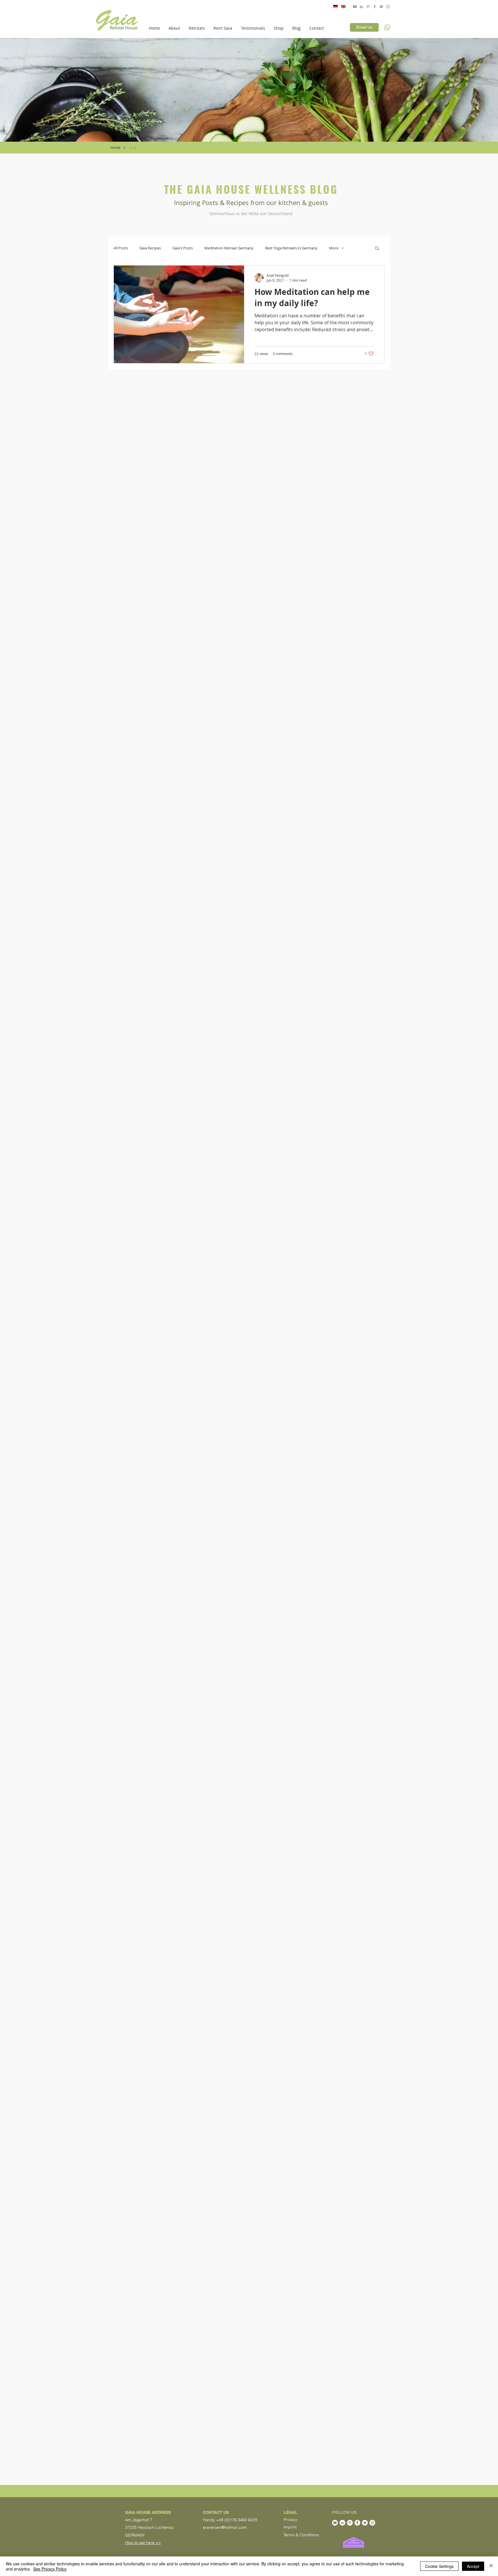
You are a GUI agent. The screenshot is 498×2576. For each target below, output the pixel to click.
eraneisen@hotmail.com (225, 2527)
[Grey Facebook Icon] (375, 7)
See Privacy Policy (50, 2569)
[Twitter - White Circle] (365, 2523)
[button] (174, 28)
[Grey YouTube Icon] (355, 7)
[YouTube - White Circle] (335, 2523)
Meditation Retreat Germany (229, 248)
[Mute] (467, 21)
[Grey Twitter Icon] (381, 7)
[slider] (474, 21)
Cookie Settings (439, 2566)
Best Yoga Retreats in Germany (291, 248)
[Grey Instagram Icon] (388, 7)
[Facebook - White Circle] (357, 2523)
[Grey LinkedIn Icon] (361, 7)
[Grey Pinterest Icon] (368, 7)
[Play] (413, 21)
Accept (473, 2566)
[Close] (491, 2566)
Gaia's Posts (183, 248)
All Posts (121, 248)
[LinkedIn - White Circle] (342, 2523)
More (334, 248)
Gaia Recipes (150, 248)
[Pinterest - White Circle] (350, 2523)
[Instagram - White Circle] (372, 2523)
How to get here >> (143, 2543)
